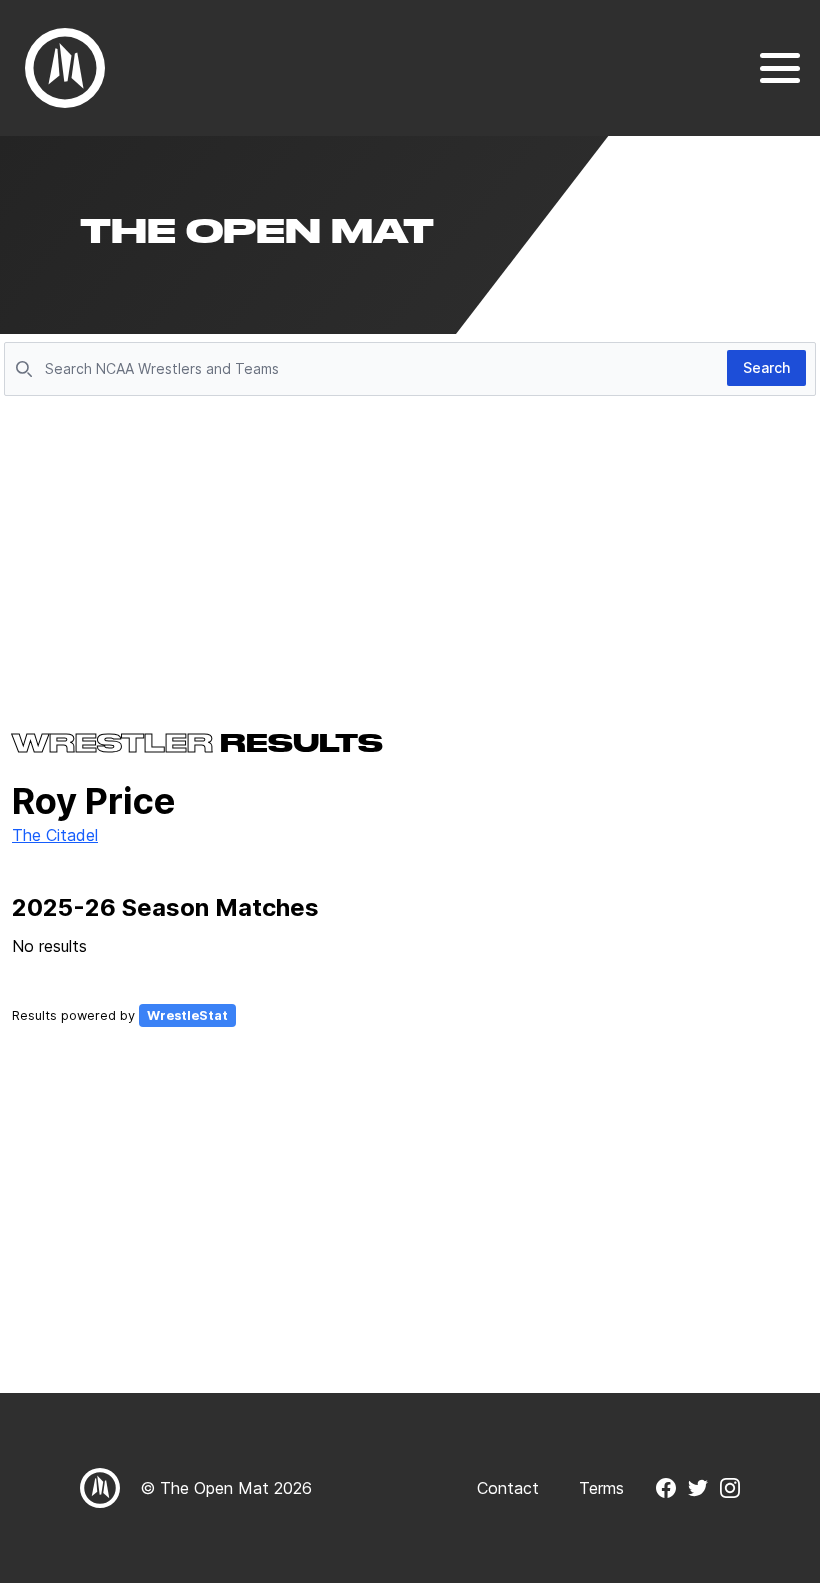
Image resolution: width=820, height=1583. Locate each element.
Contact (508, 1488)
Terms (601, 1488)
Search (766, 367)
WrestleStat (187, 1015)
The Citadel (55, 835)
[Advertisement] (410, 552)
